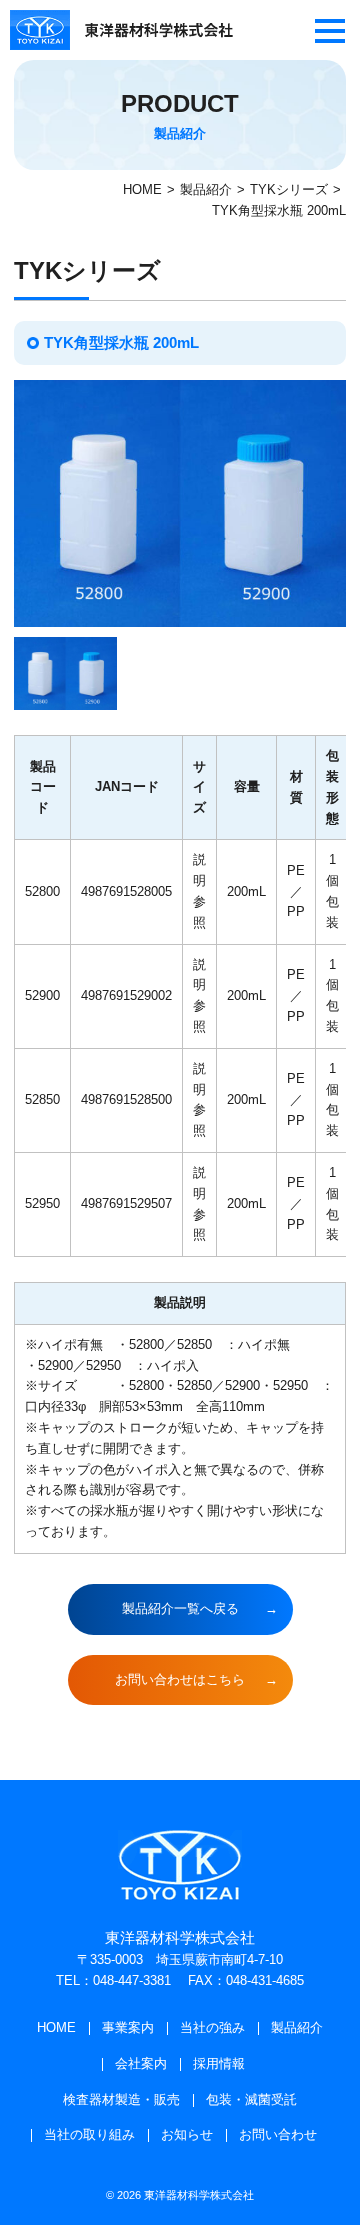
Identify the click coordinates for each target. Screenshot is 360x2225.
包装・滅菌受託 (251, 2099)
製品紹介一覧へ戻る (180, 1608)
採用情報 (219, 2063)
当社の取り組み (89, 2134)
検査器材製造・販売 (121, 2099)
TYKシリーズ (289, 189)
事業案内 (128, 2027)
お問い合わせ (278, 2134)
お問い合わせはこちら (180, 1679)
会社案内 (141, 2063)
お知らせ (187, 2134)
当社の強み (212, 2027)
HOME (142, 189)
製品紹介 (206, 189)
